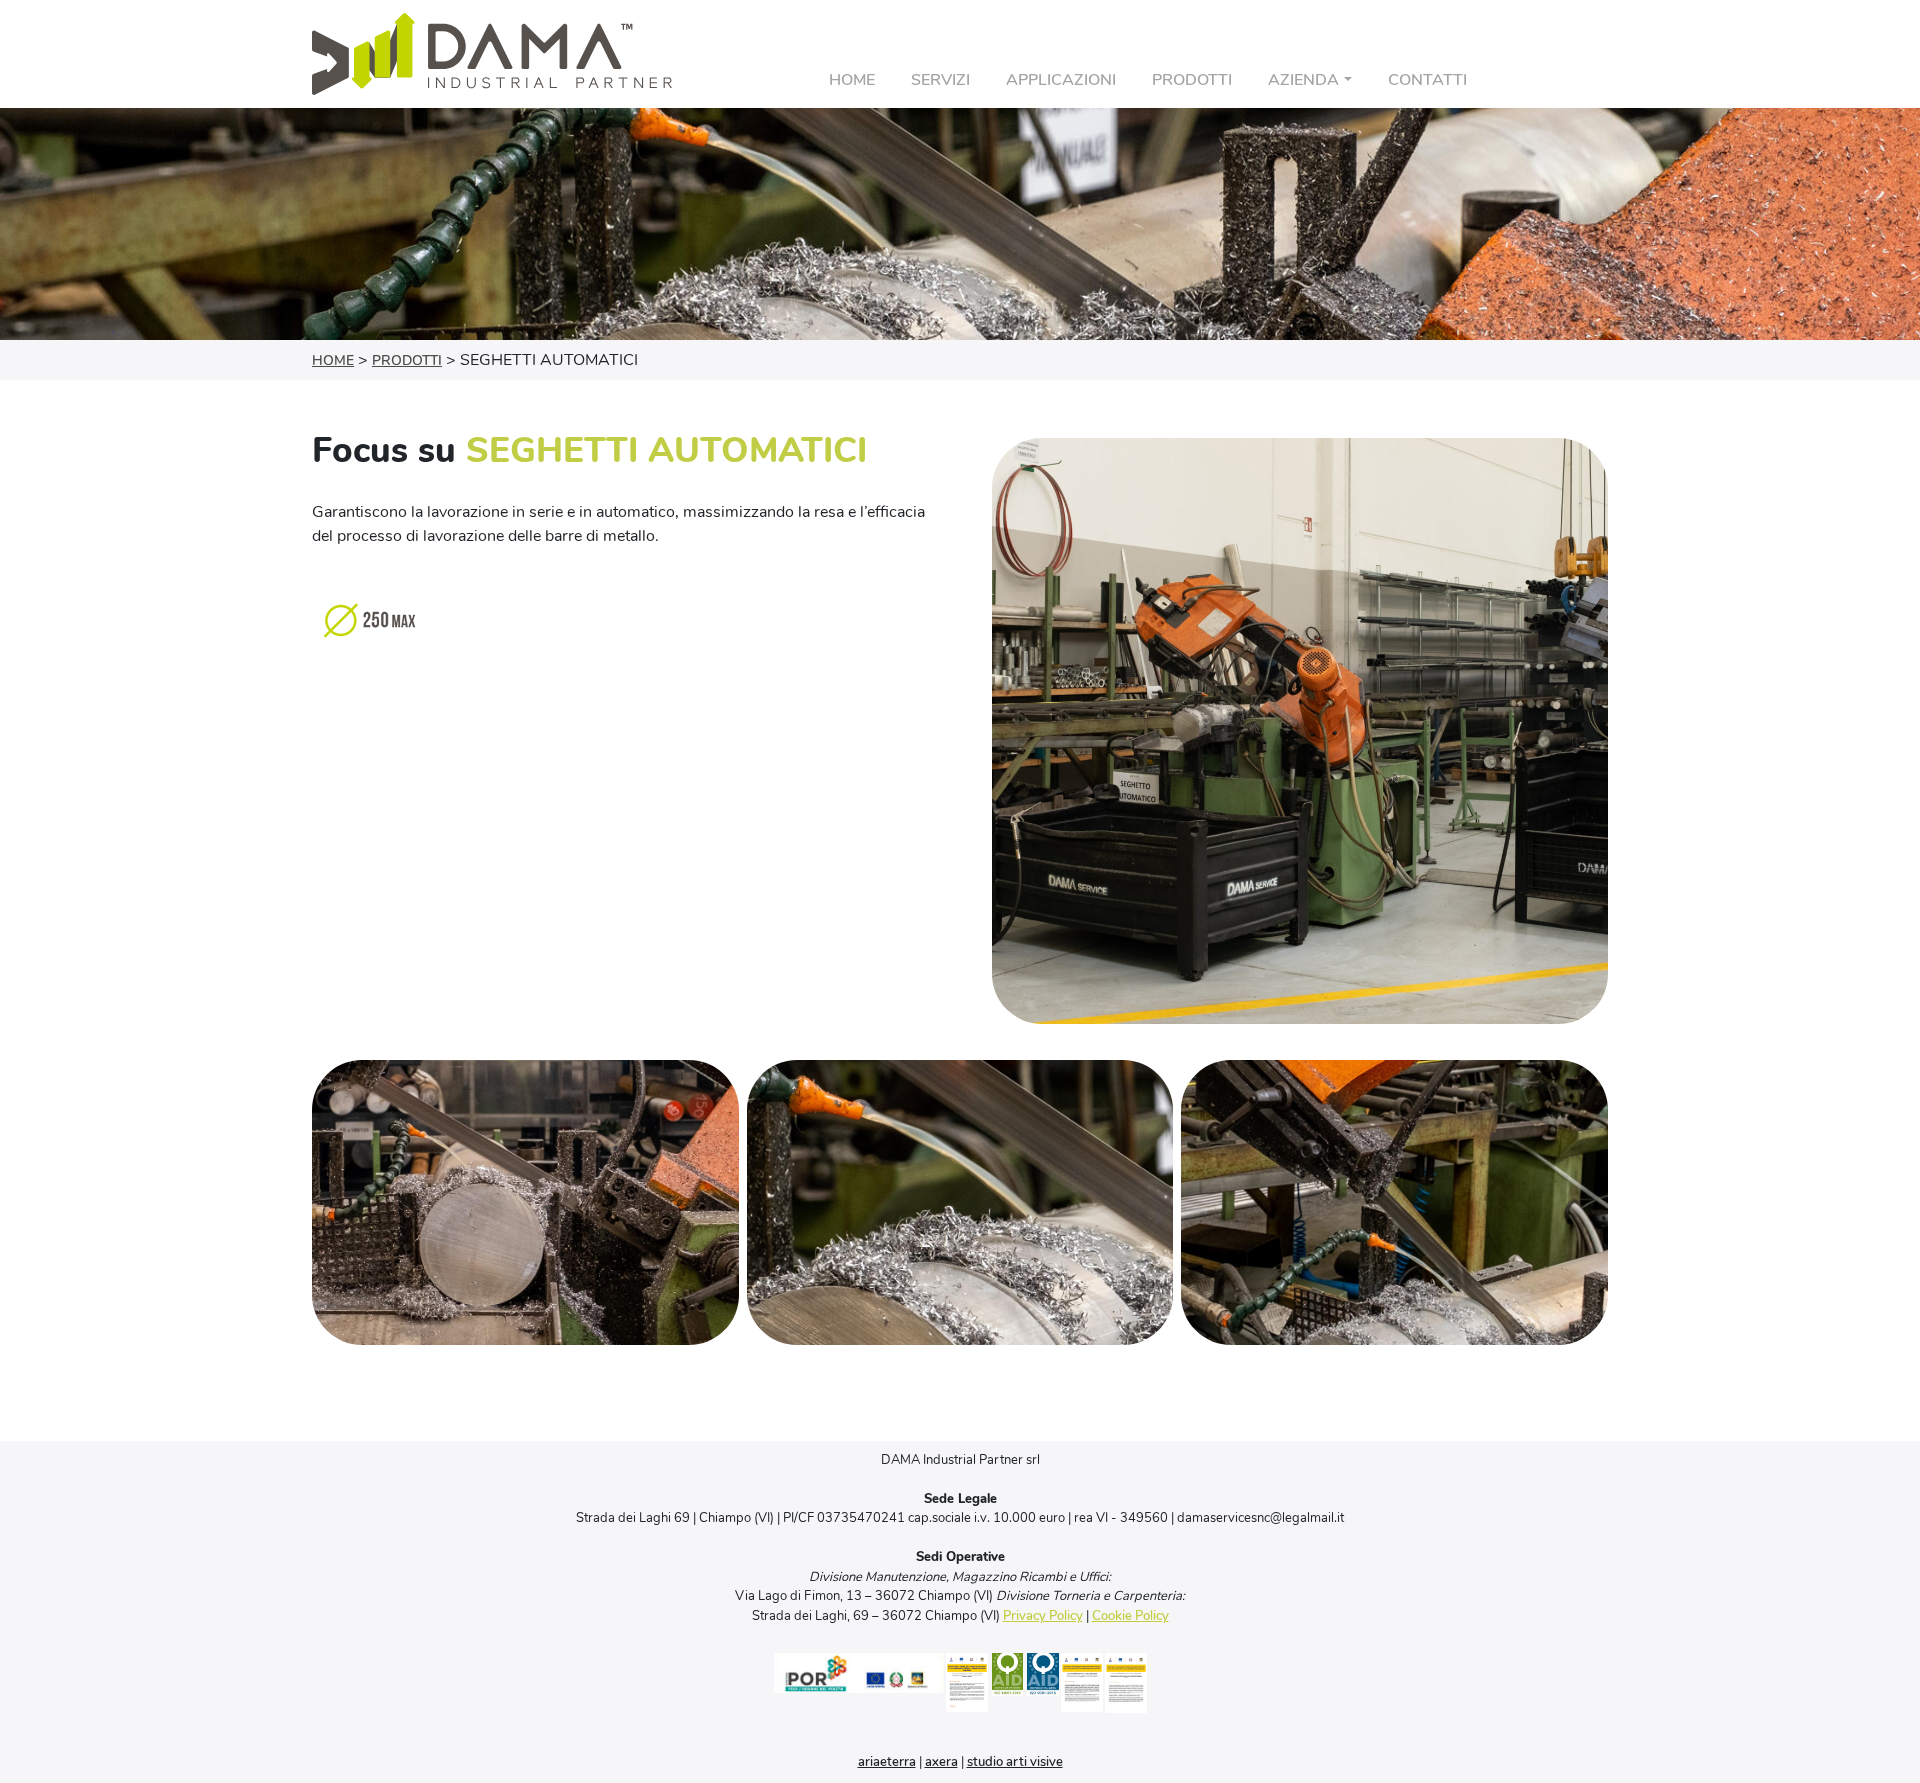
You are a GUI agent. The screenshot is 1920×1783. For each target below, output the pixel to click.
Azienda (1303, 80)
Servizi (940, 80)
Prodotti (1192, 80)
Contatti (1427, 80)
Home (852, 80)
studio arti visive (1015, 1762)
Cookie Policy (1130, 1616)
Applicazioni (1061, 80)
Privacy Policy (1043, 1616)
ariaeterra (887, 1762)
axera (941, 1762)
